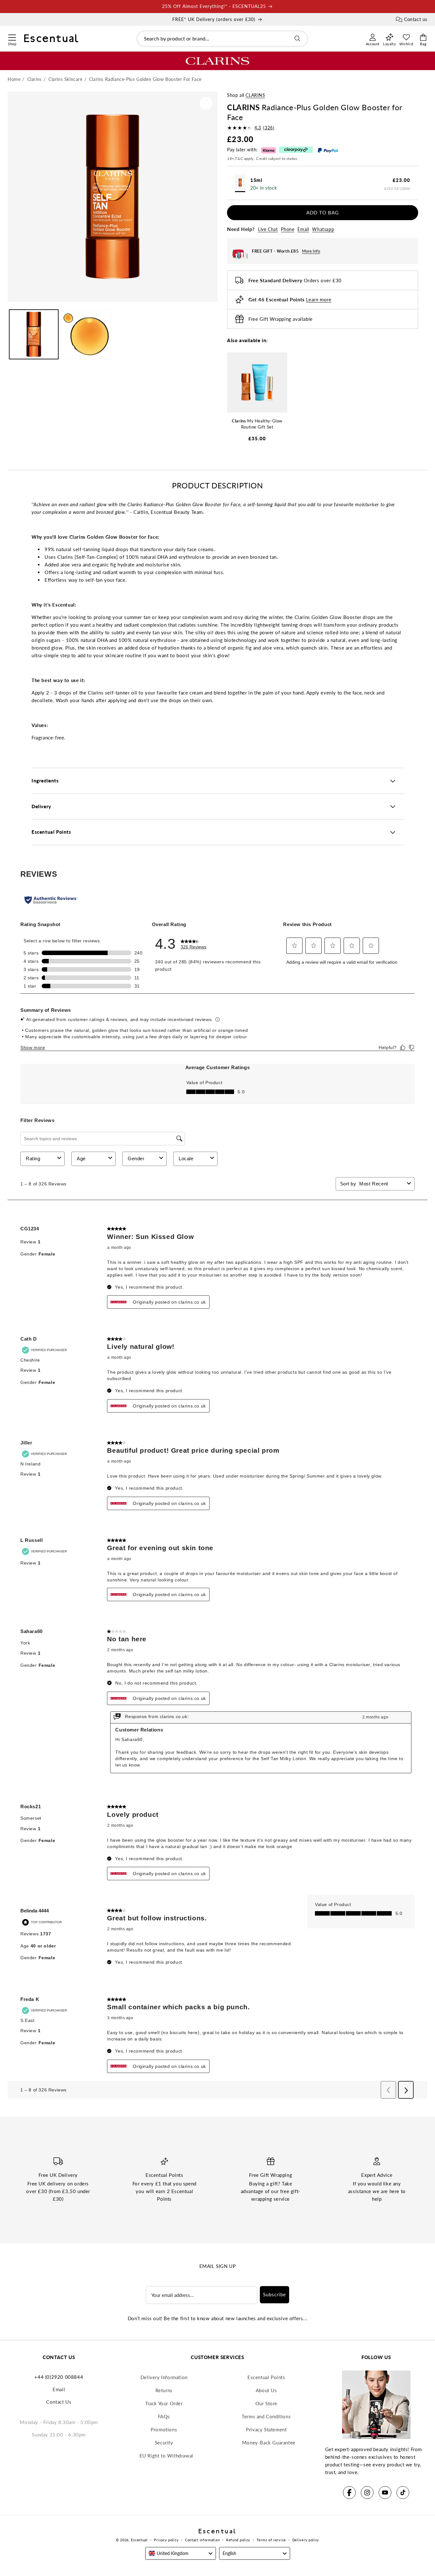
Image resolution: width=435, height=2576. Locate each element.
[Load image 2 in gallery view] (86, 334)
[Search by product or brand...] (297, 39)
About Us (266, 2390)
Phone (288, 229)
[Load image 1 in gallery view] (34, 334)
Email (303, 229)
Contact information (202, 2540)
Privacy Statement (266, 2429)
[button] (12, 37)
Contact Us (59, 2402)
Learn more (319, 299)
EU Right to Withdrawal (166, 2456)
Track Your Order (164, 2403)
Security (164, 2443)
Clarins (255, 95)
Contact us (416, 19)
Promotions (164, 2429)
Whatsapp (323, 229)
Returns (164, 2390)
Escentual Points (266, 2377)
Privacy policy (166, 2540)
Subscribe (275, 2294)
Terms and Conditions (266, 2416)
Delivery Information (164, 2377)
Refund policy (238, 2540)
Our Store (266, 2403)
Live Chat (268, 229)
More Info (311, 251)
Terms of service (271, 2540)
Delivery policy (306, 2540)
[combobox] (222, 39)
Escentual (139, 2540)
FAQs (164, 2416)
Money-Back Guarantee (269, 2443)
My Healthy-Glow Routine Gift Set (257, 424)
